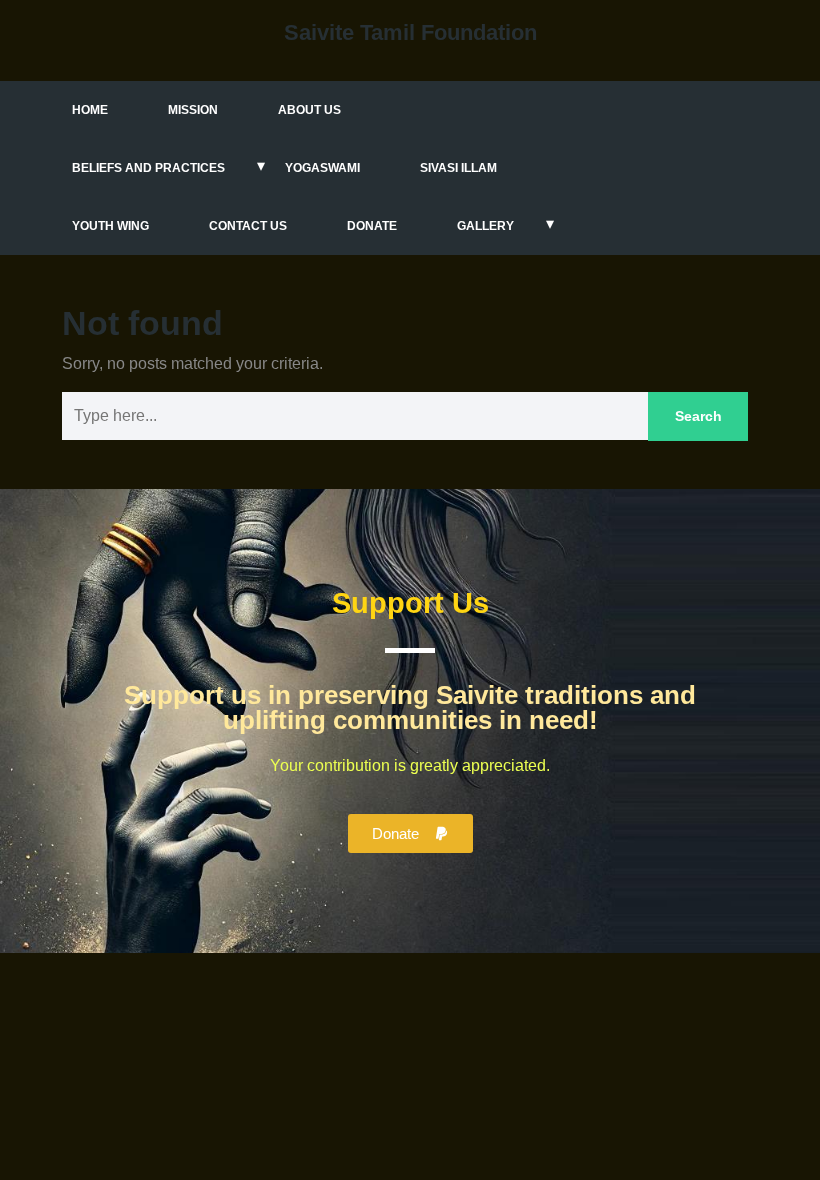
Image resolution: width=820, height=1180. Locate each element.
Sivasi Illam (458, 168)
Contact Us (248, 226)
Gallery (485, 226)
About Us (309, 110)
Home (90, 110)
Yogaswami (322, 168)
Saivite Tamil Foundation (410, 32)
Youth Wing (110, 226)
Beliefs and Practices (148, 168)
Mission (193, 110)
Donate (372, 226)
